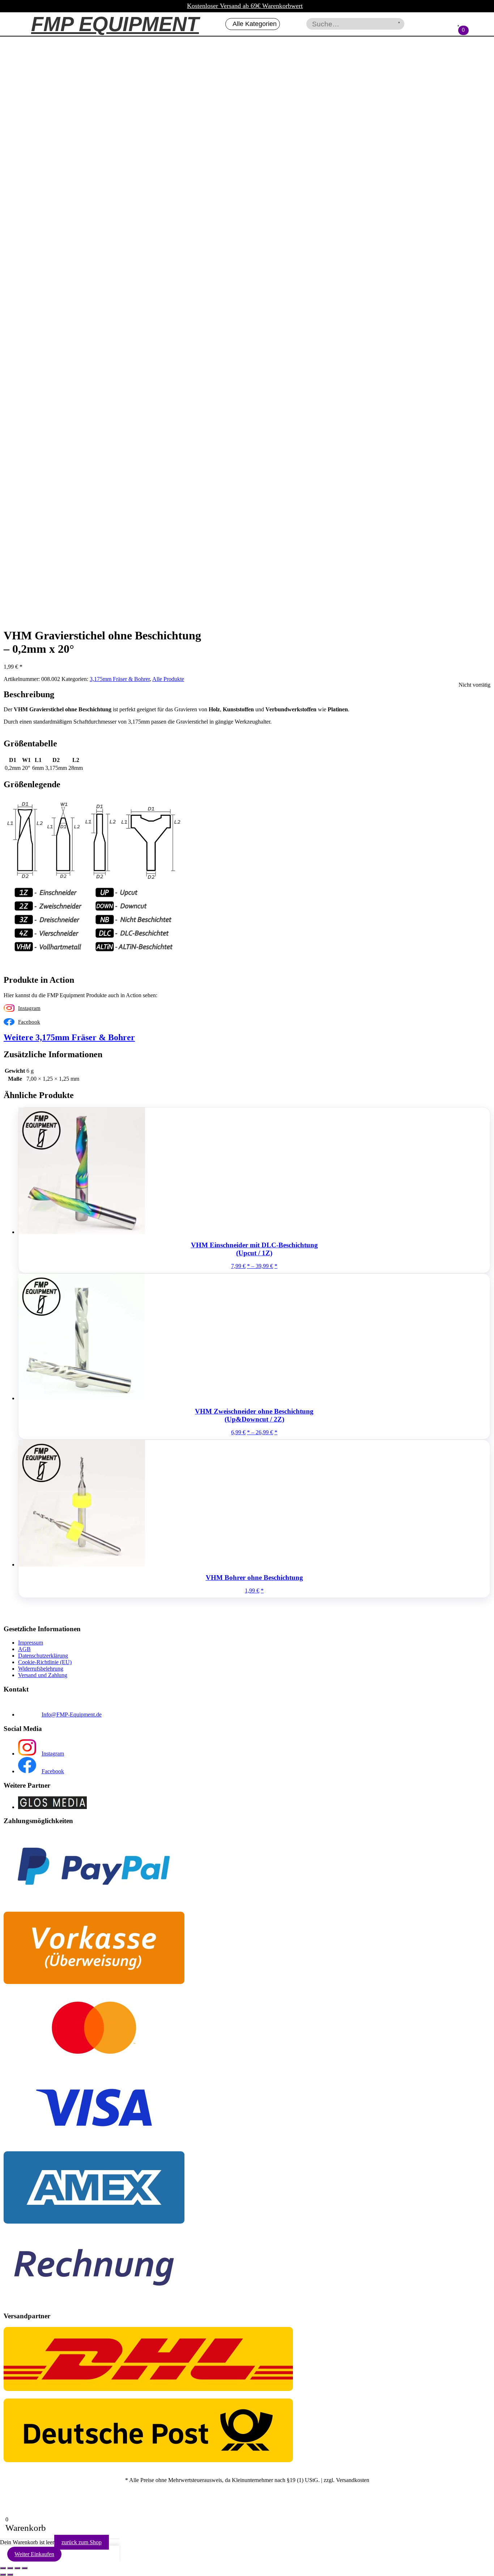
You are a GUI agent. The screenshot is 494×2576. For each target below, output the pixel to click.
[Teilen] (17, 2568)
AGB (24, 1649)
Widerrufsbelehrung (41, 1669)
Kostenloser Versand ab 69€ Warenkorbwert (245, 6)
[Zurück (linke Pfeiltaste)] (3, 2575)
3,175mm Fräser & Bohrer (120, 679)
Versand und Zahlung (43, 1675)
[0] (458, 26)
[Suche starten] (399, 22)
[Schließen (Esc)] (25, 2568)
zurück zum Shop (82, 2542)
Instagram (29, 1008)
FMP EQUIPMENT (115, 24)
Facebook (29, 1022)
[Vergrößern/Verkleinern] (3, 2568)
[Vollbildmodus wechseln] (10, 2568)
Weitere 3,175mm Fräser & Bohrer (69, 1037)
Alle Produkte (168, 679)
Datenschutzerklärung (43, 1656)
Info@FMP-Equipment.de (72, 1715)
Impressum (31, 1643)
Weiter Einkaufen (34, 2554)
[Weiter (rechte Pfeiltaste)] (10, 2575)
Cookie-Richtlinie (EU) (45, 1662)
